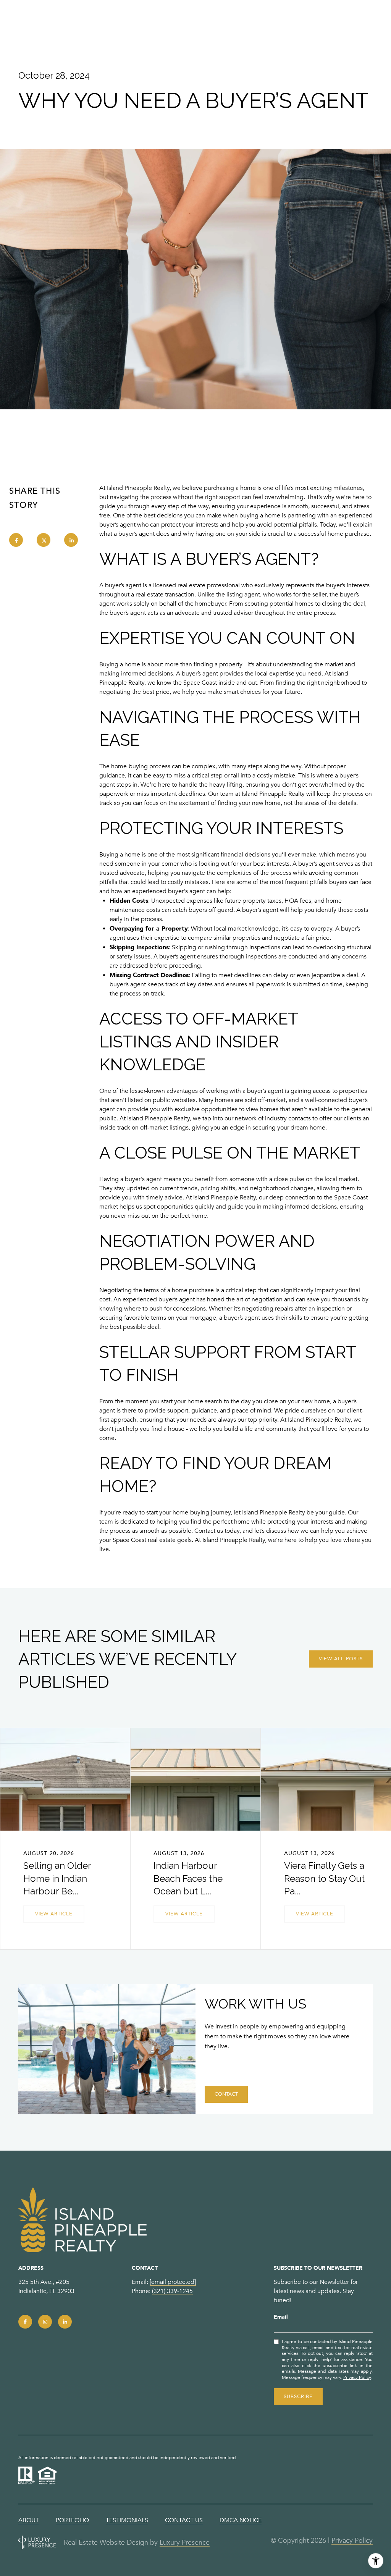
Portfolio (72, 2520)
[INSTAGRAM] (45, 2322)
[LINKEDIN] (65, 2322)
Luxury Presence (185, 2542)
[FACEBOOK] (25, 2322)
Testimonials (127, 2520)
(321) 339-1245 (172, 2291)
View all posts (341, 1659)
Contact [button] (226, 2094)
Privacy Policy (357, 2377)
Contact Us (184, 2520)
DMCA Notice (241, 2520)
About (29, 2520)
